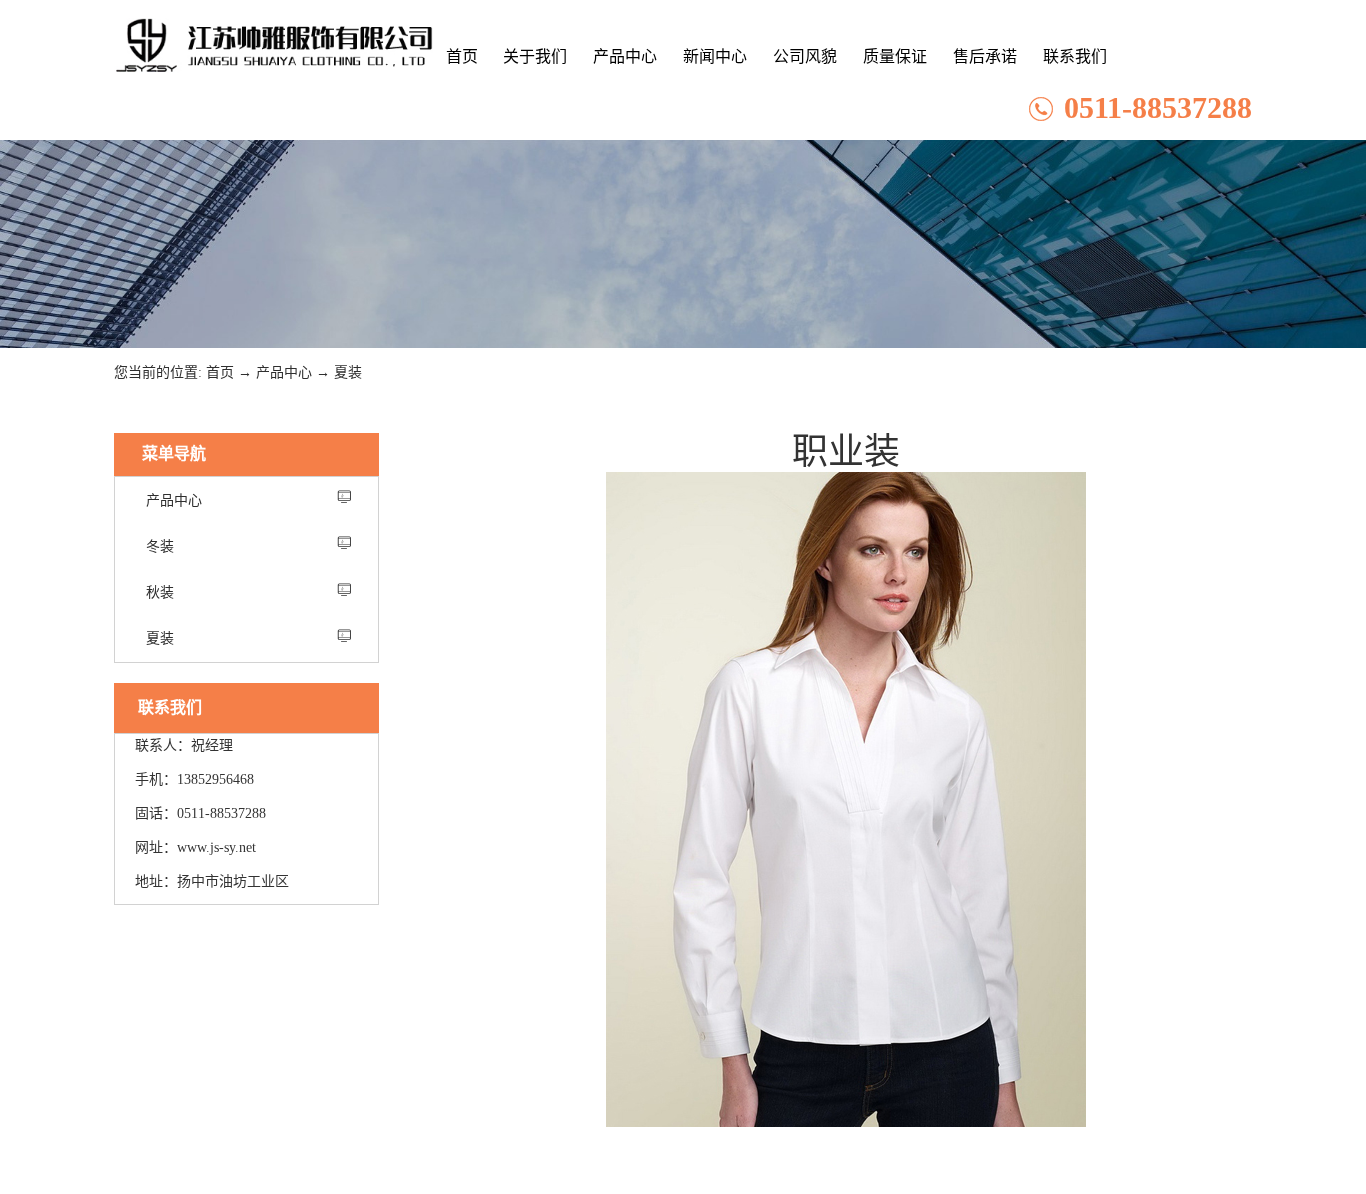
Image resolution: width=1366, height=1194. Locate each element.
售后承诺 (985, 56)
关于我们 (535, 56)
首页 (462, 56)
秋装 (160, 592)
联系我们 (1075, 56)
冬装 (160, 546)
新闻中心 (715, 56)
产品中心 (625, 56)
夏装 (348, 372)
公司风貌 (805, 56)
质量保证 (895, 56)
